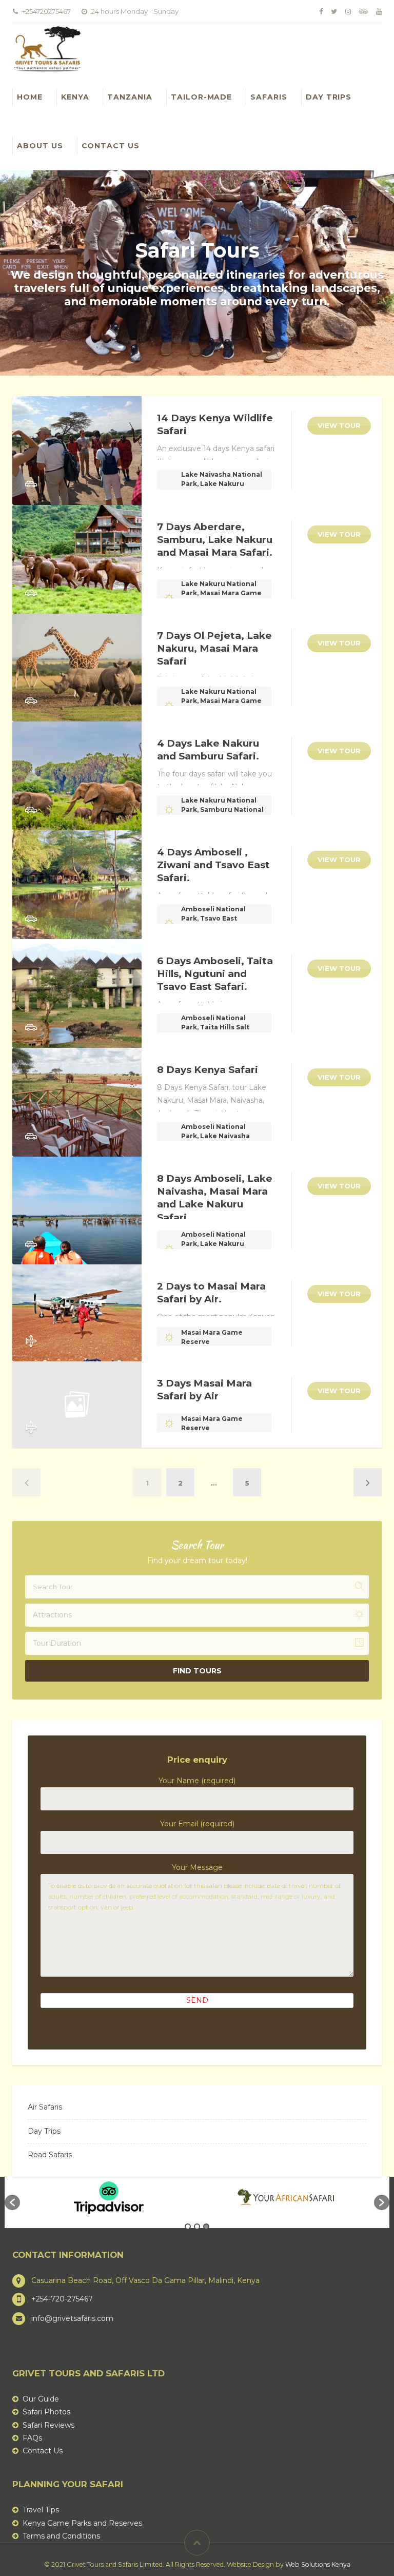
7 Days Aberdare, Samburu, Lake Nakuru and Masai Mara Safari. (215, 540)
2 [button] (197, 2227)
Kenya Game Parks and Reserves (82, 2523)
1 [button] (188, 2227)
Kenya (75, 97)
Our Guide (41, 2399)
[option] (109, 2197)
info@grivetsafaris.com (72, 2318)
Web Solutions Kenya (318, 2564)
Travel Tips (41, 2510)
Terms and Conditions (61, 2536)
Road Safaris (50, 2155)
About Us (40, 146)
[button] (12, 2202)
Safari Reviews (48, 2425)
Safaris (269, 97)
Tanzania (130, 97)
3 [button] (206, 2227)
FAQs (32, 2438)
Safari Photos (46, 2412)
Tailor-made (201, 97)
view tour (339, 425)
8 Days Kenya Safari (208, 1070)
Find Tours (197, 1671)
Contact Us (111, 146)
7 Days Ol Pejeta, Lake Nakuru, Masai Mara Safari (214, 648)
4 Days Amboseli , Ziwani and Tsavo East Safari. (213, 865)
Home (30, 97)
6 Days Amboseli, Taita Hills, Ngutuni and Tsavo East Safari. (215, 974)
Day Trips (329, 97)
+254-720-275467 (62, 2299)
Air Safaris (45, 2107)
